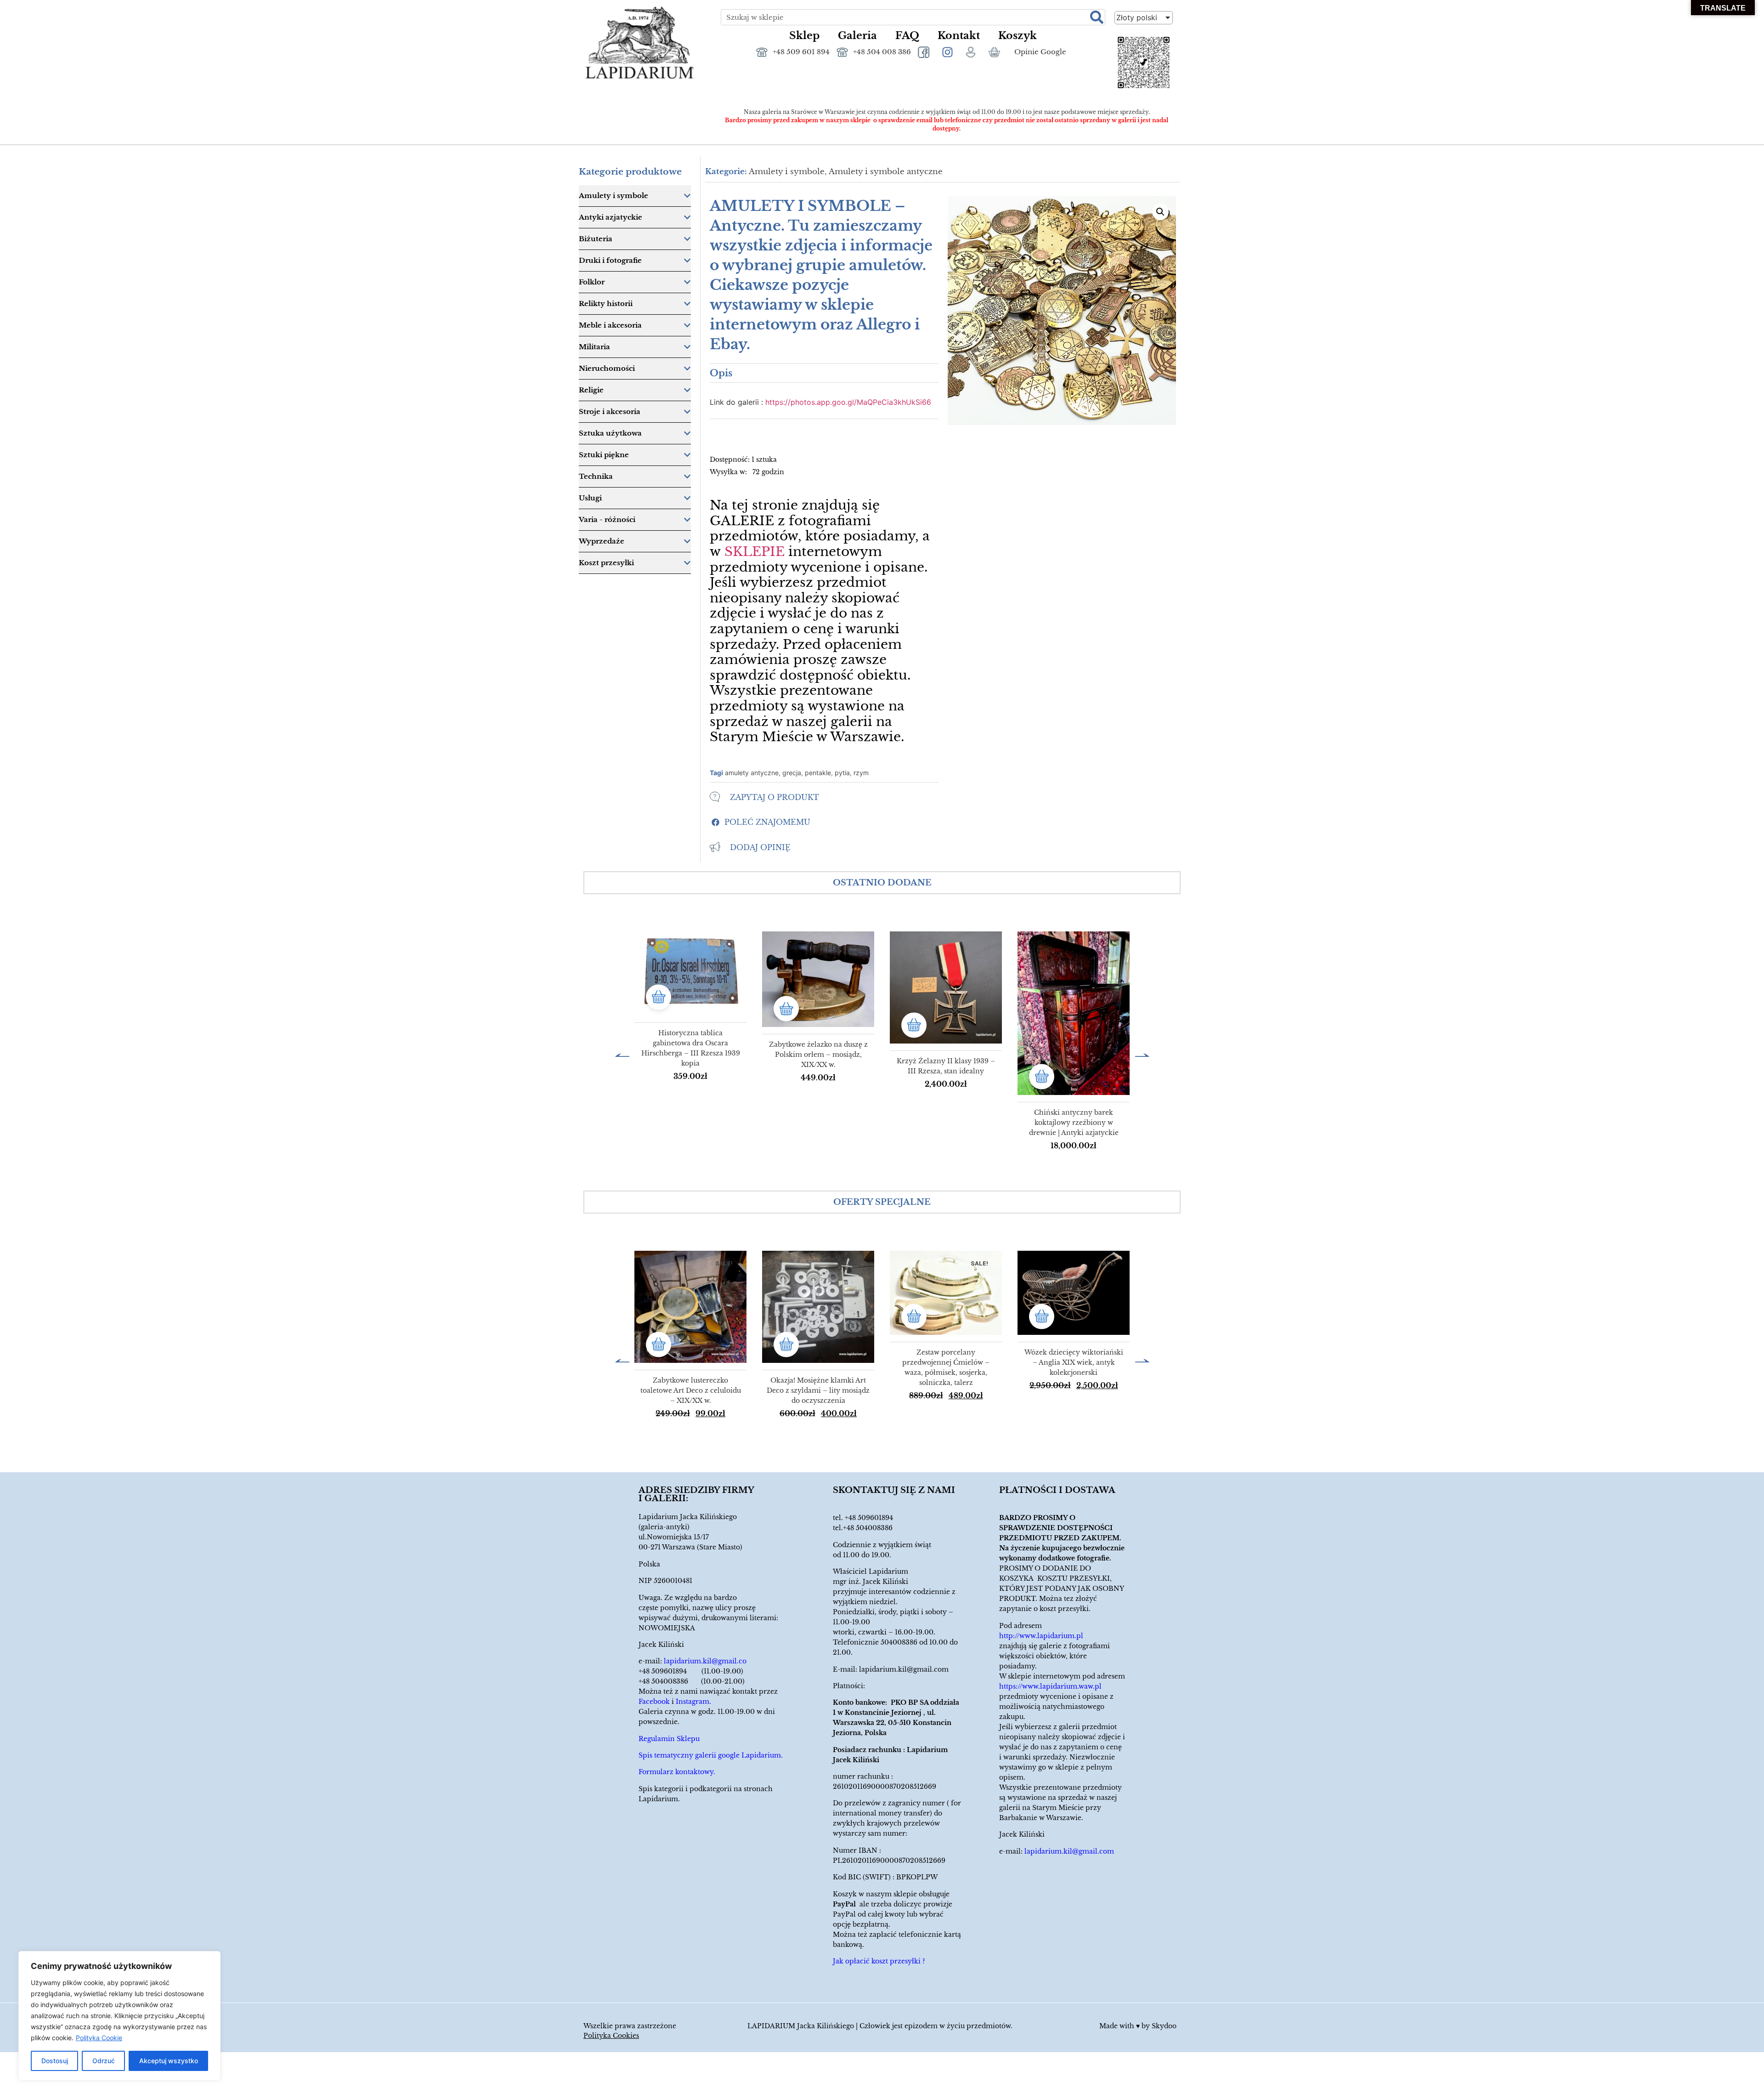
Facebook (654, 1702)
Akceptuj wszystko (169, 2061)
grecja (792, 773)
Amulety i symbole (787, 172)
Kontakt (959, 36)
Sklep (804, 36)
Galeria (857, 36)
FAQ (907, 36)
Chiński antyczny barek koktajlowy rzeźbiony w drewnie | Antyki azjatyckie (1074, 1123)
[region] (119, 2016)
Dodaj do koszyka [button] (659, 997)
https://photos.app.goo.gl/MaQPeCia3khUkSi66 (848, 402)
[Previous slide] (622, 1054)
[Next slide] (1142, 1054)
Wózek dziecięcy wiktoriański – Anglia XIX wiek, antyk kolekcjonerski (1074, 1362)
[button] (760, 822)
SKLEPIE (755, 552)
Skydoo (1164, 2026)
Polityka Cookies (611, 2036)
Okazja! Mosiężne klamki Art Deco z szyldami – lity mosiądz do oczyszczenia (818, 1390)
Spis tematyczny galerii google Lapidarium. (711, 1755)
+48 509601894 (869, 1518)
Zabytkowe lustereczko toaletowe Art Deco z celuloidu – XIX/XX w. (691, 1390)
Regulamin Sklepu (669, 1739)
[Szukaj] (1097, 17)
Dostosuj (55, 2061)
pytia (842, 773)
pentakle (818, 773)
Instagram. (693, 1702)
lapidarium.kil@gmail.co (705, 1661)
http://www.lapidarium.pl (1041, 1636)
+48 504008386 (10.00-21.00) (692, 1681)
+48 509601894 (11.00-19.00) (691, 1671)
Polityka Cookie (99, 2038)
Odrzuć (104, 2061)
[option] (690, 1012)
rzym (861, 773)
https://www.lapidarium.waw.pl (1050, 1686)
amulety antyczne (752, 773)
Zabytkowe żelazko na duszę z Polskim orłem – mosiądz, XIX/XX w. (818, 1055)
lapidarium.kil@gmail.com (904, 1669)
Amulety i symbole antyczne (886, 172)
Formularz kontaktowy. (677, 1772)
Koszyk (1018, 36)
